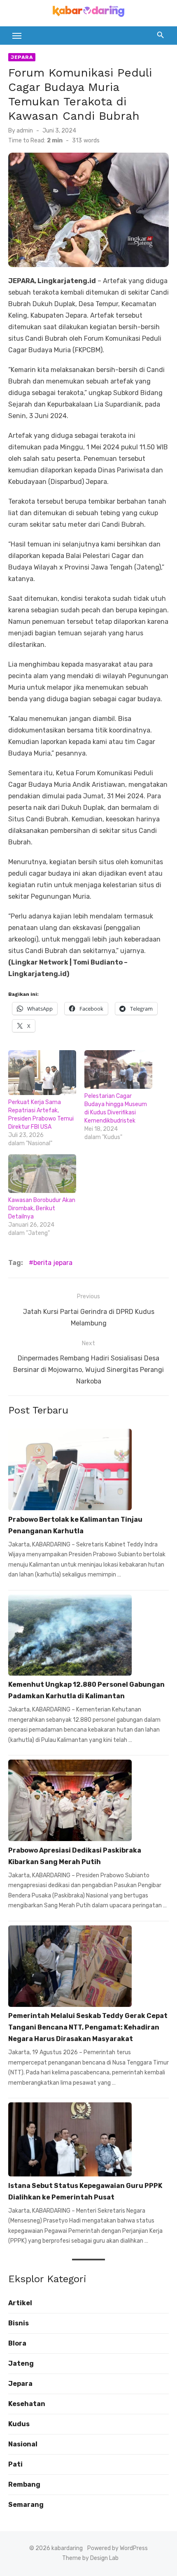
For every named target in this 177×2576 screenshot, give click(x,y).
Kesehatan (27, 2404)
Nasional (23, 2444)
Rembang (24, 2484)
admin (25, 131)
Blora (17, 2343)
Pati (15, 2464)
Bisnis (19, 2323)
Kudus (19, 2424)
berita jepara (53, 1263)
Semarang (26, 2505)
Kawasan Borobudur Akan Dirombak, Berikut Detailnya (42, 1208)
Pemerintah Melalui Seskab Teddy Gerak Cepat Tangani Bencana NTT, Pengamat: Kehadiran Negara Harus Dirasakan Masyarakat (88, 2027)
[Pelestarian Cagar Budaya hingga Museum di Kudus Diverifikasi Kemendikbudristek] (118, 1069)
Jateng (21, 2363)
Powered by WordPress (118, 2548)
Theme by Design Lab (90, 2558)
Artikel (20, 2303)
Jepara (22, 57)
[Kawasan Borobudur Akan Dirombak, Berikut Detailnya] (42, 1174)
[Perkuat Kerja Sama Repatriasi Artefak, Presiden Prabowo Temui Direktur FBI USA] (42, 1073)
